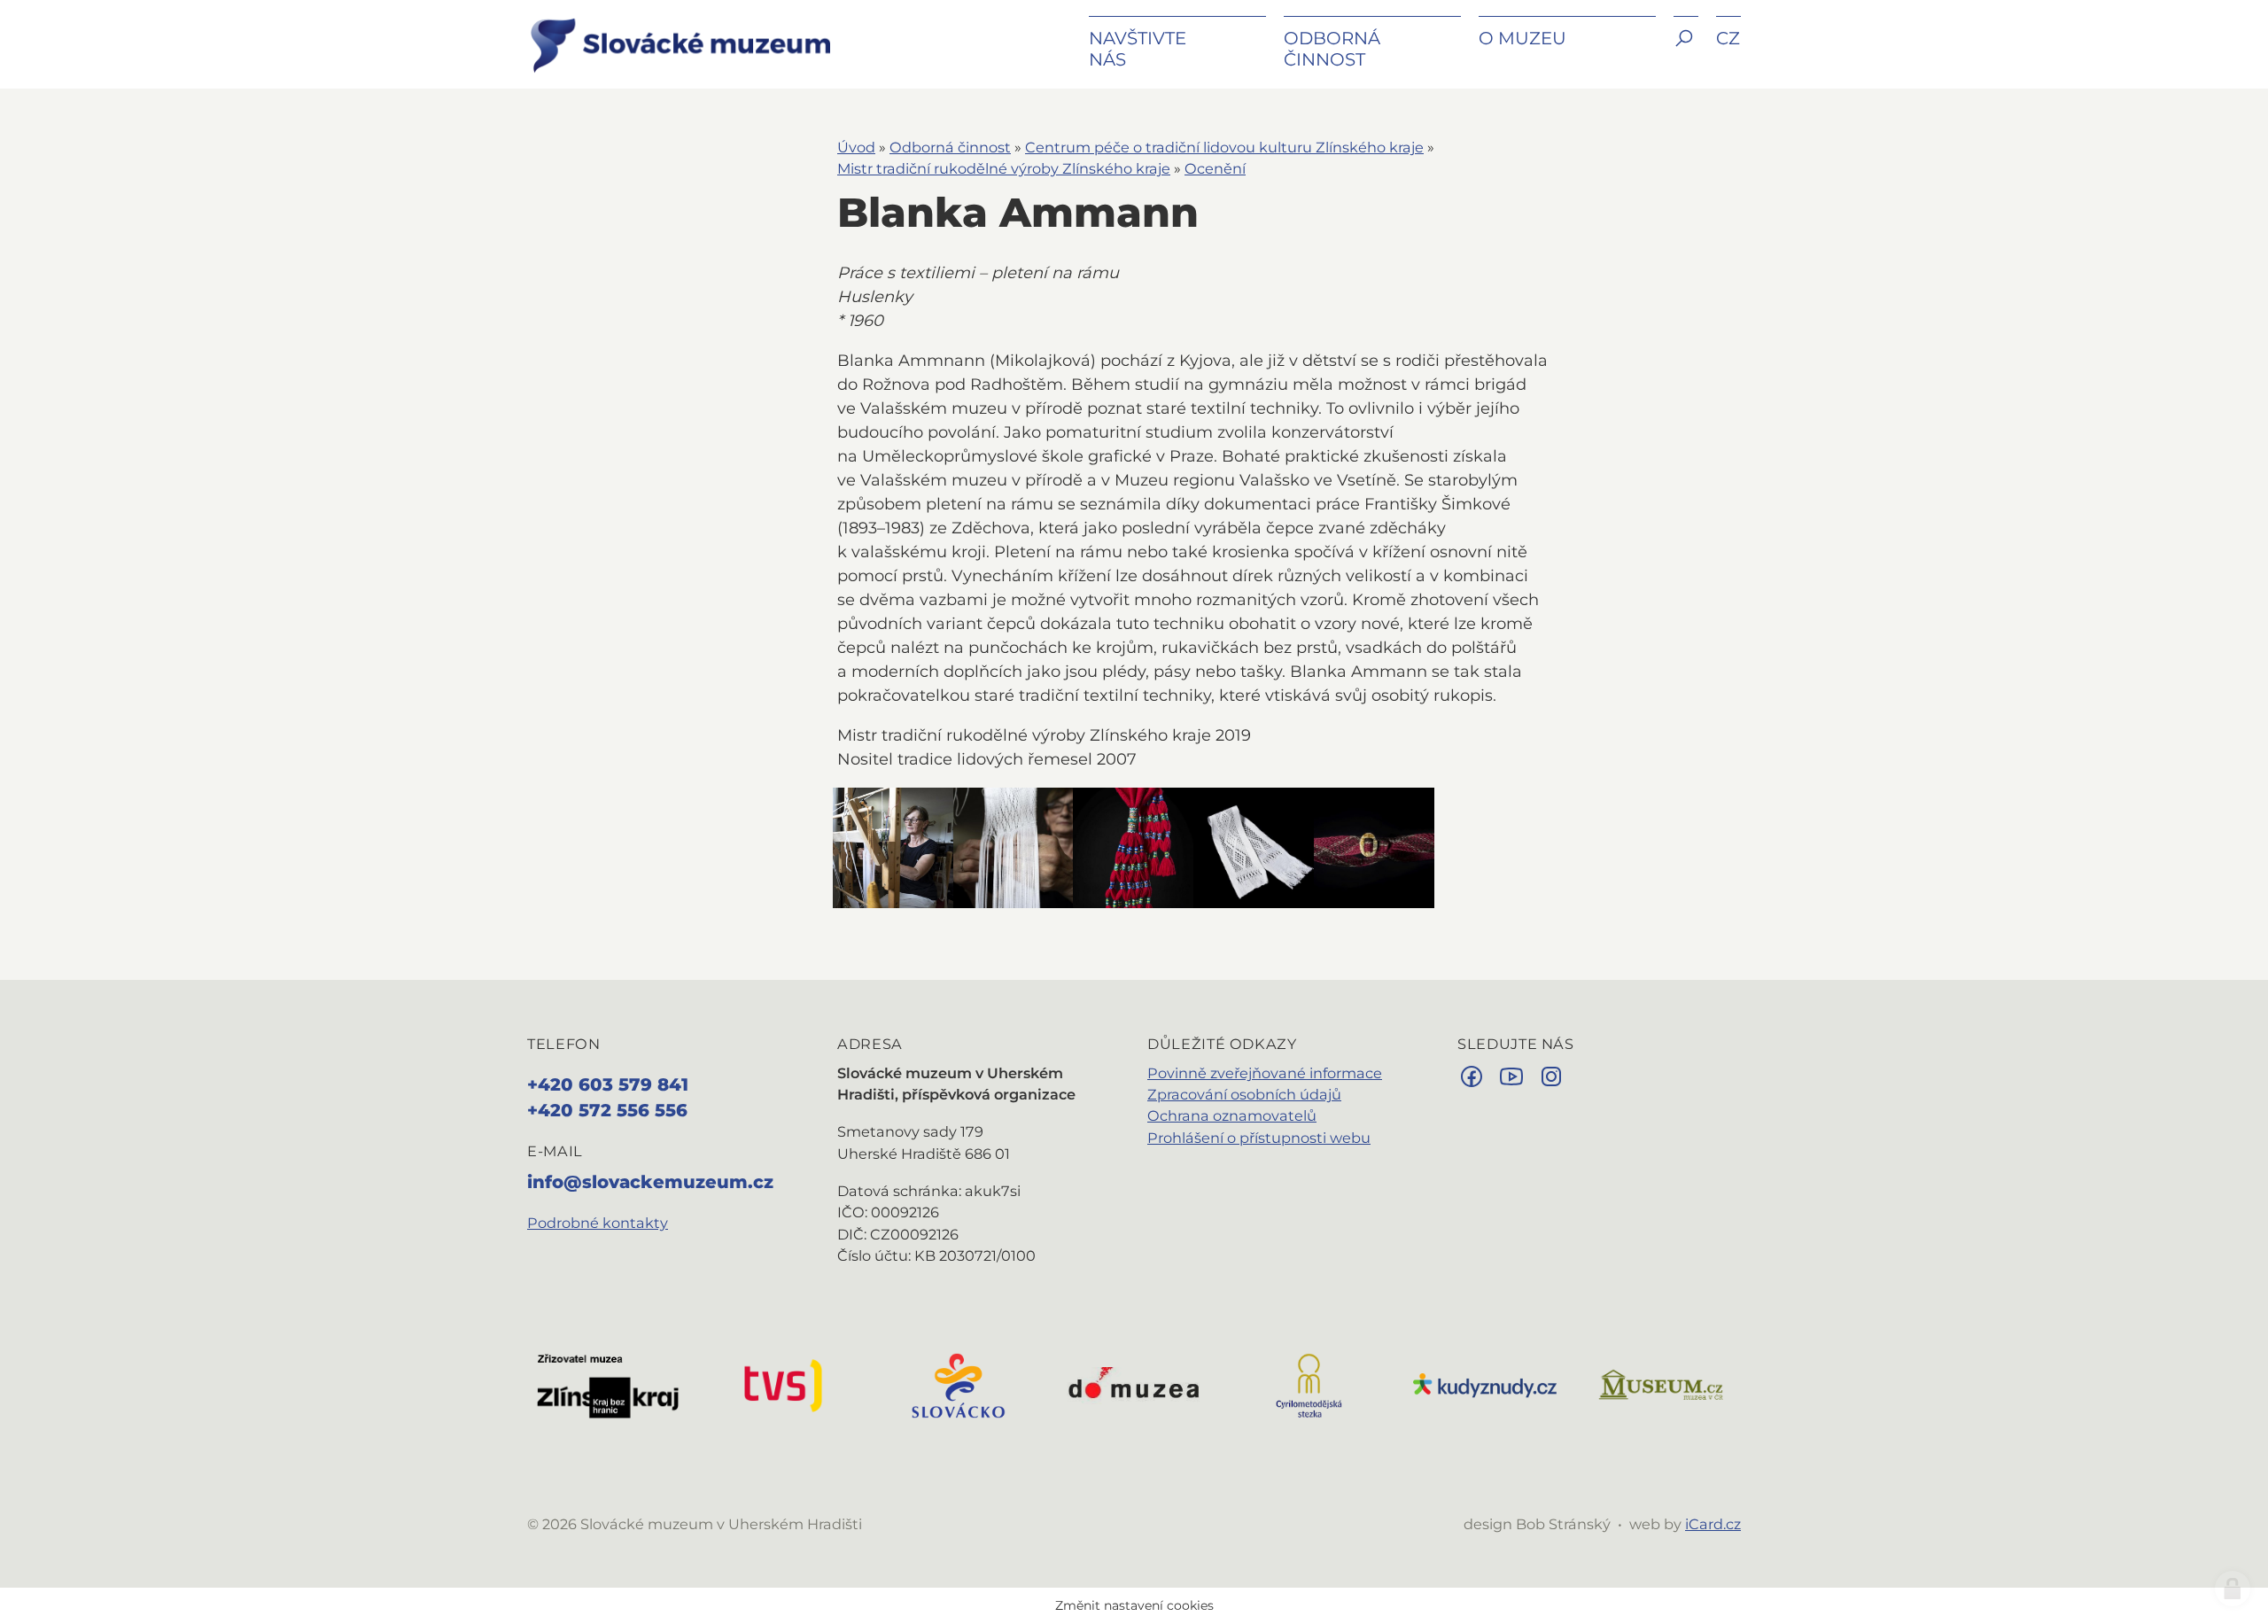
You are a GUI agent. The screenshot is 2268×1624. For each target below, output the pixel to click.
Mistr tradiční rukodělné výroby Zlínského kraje (1004, 168)
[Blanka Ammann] (893, 848)
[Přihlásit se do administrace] (2233, 1589)
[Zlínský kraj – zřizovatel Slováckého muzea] (608, 1384)
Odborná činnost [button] (1332, 49)
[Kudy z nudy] (1485, 1384)
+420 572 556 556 (607, 1110)
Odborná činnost (950, 147)
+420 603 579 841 (608, 1084)
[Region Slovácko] (959, 1384)
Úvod (856, 147)
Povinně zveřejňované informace (1265, 1073)
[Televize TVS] (783, 1384)
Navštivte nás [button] (1138, 49)
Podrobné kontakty (598, 1223)
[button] (1686, 51)
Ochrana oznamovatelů (1232, 1115)
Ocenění (1215, 168)
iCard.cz (1713, 1524)
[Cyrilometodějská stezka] (1309, 1384)
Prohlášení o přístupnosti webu (1259, 1138)
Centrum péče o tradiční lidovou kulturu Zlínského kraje (1224, 147)
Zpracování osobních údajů (1244, 1094)
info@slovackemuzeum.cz (650, 1182)
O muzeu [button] (1522, 38)
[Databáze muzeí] (1660, 1384)
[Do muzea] (1134, 1384)
